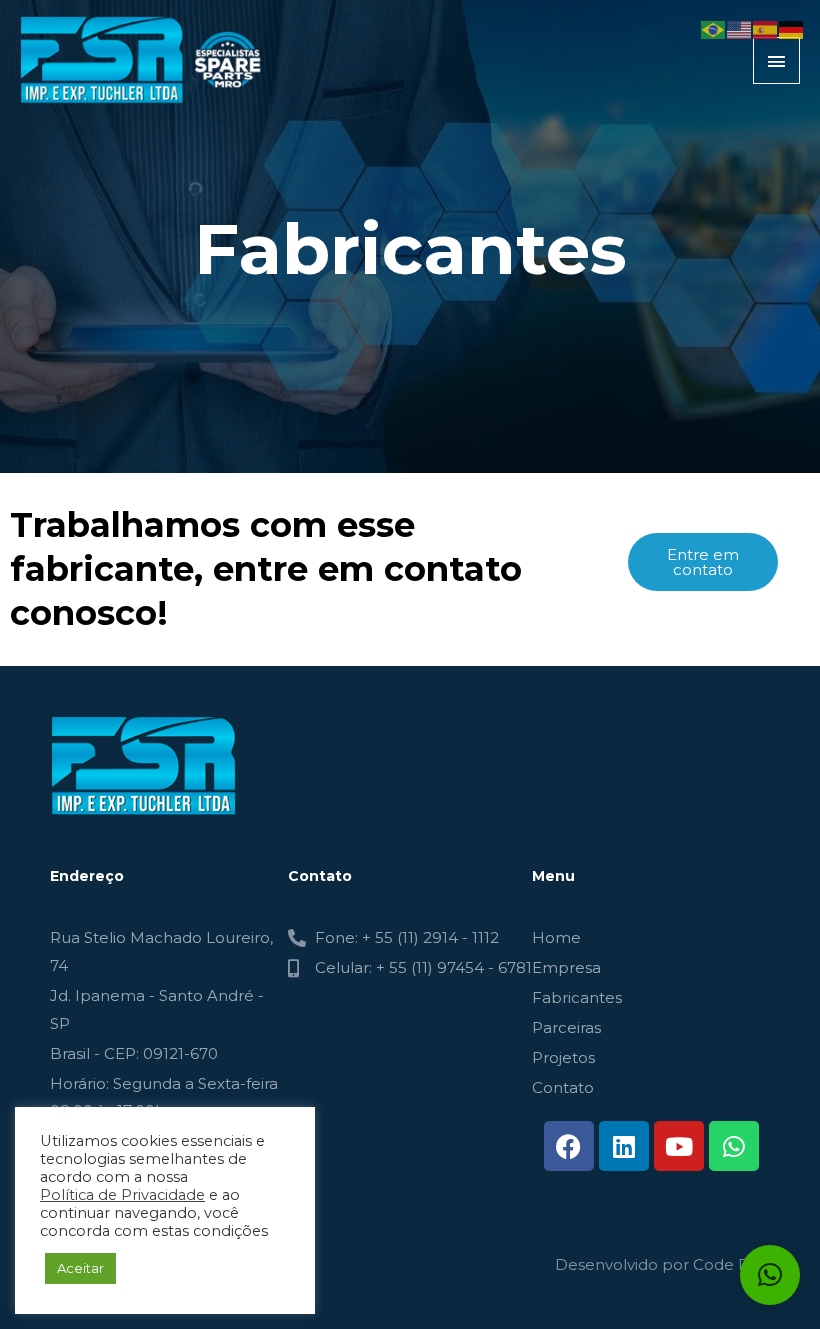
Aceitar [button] (80, 1268)
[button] (770, 1275)
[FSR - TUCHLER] (145, 60)
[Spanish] (766, 28)
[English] (740, 28)
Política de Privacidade (122, 1195)
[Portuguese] (714, 28)
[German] (792, 28)
